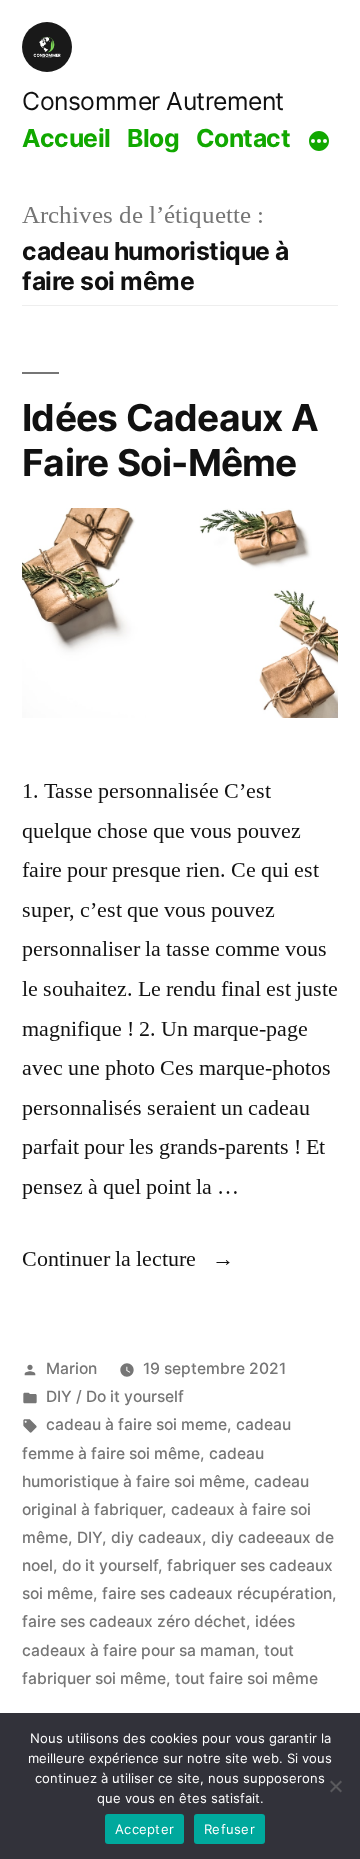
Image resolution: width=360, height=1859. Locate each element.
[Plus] (319, 141)
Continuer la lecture (128, 1259)
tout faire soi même (246, 1678)
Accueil (66, 138)
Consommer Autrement (153, 101)
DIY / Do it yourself (115, 1396)
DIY (89, 1537)
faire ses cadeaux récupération (217, 1593)
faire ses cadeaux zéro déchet (134, 1621)
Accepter (144, 1829)
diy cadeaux (156, 1537)
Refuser (229, 1829)
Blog (153, 138)
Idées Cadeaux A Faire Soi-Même (170, 440)
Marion (71, 1368)
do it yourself (110, 1565)
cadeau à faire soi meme (136, 1424)
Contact (243, 138)
